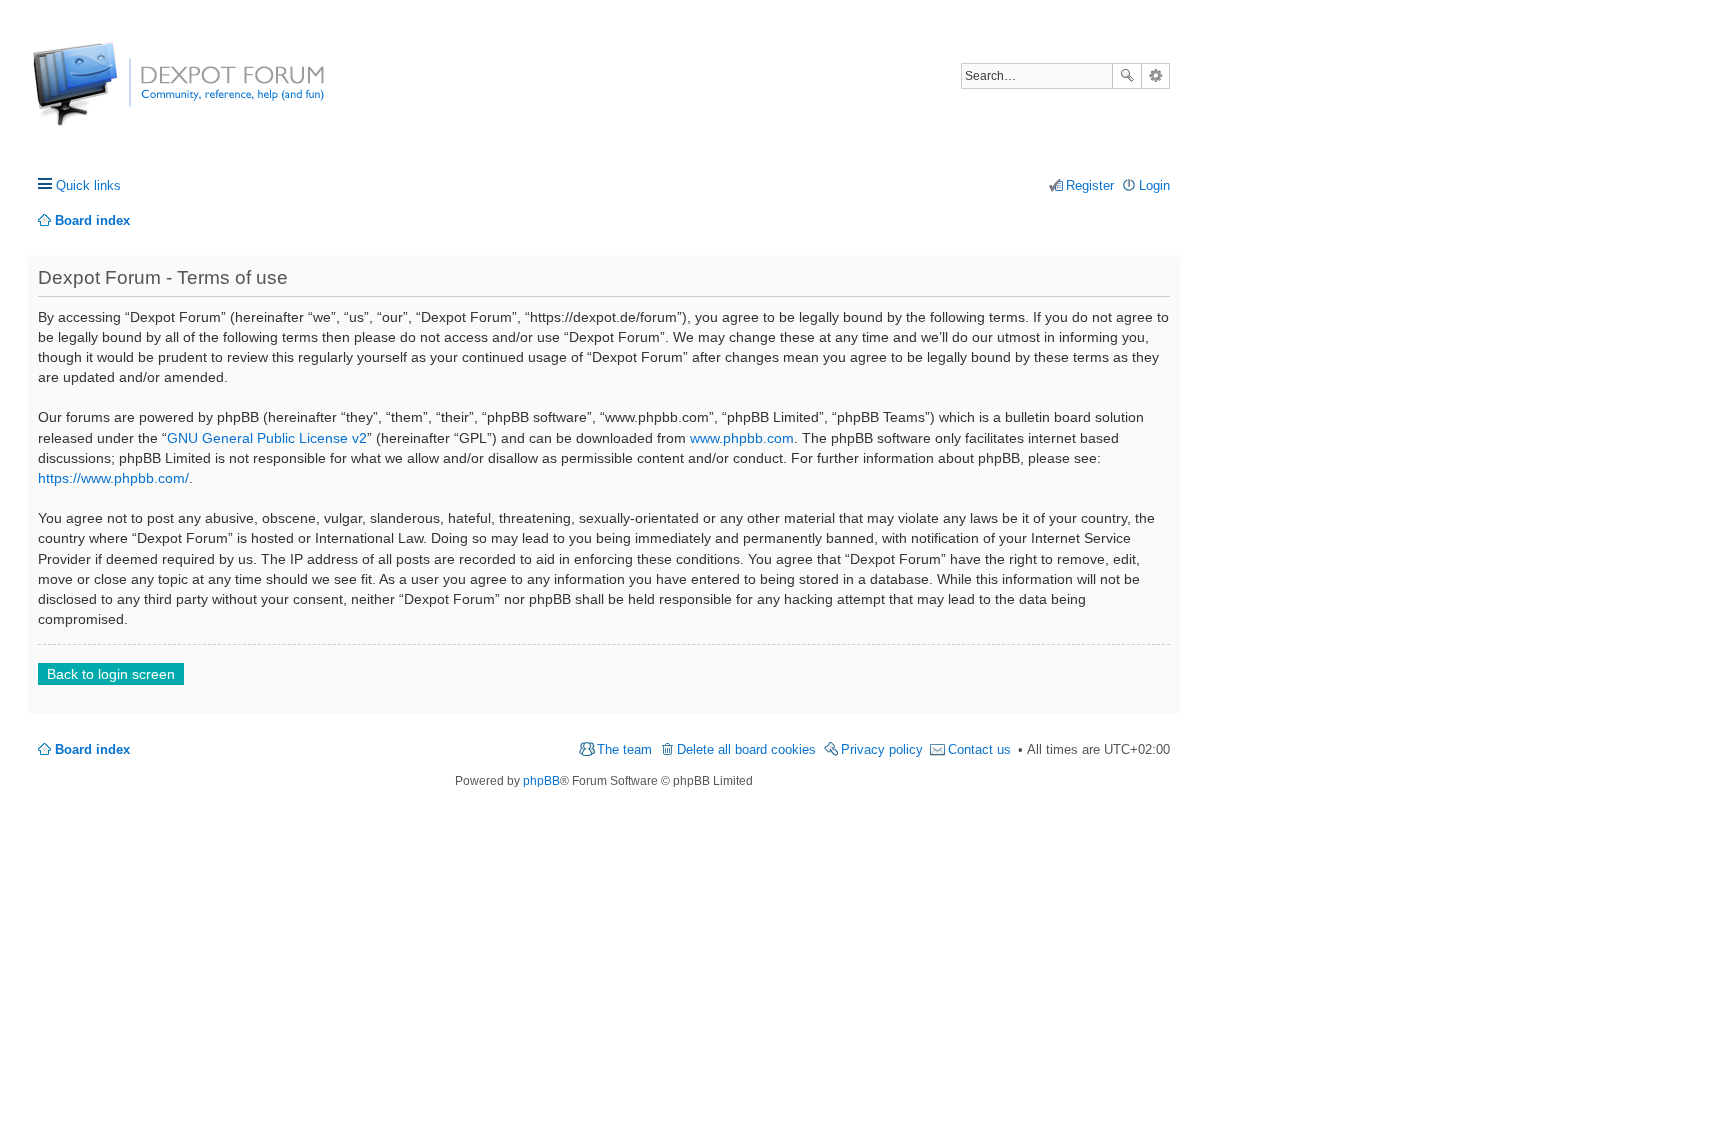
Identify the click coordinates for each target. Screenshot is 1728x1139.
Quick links (88, 185)
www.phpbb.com (742, 438)
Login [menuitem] (1154, 185)
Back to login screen (111, 674)
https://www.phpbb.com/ (113, 478)
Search (1127, 76)
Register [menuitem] (1090, 185)
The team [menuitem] (624, 749)
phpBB (541, 781)
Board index (92, 749)
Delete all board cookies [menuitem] (746, 749)
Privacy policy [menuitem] (882, 749)
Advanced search (1155, 76)
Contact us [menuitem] (979, 749)
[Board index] (107, 94)
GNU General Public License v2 (267, 438)
